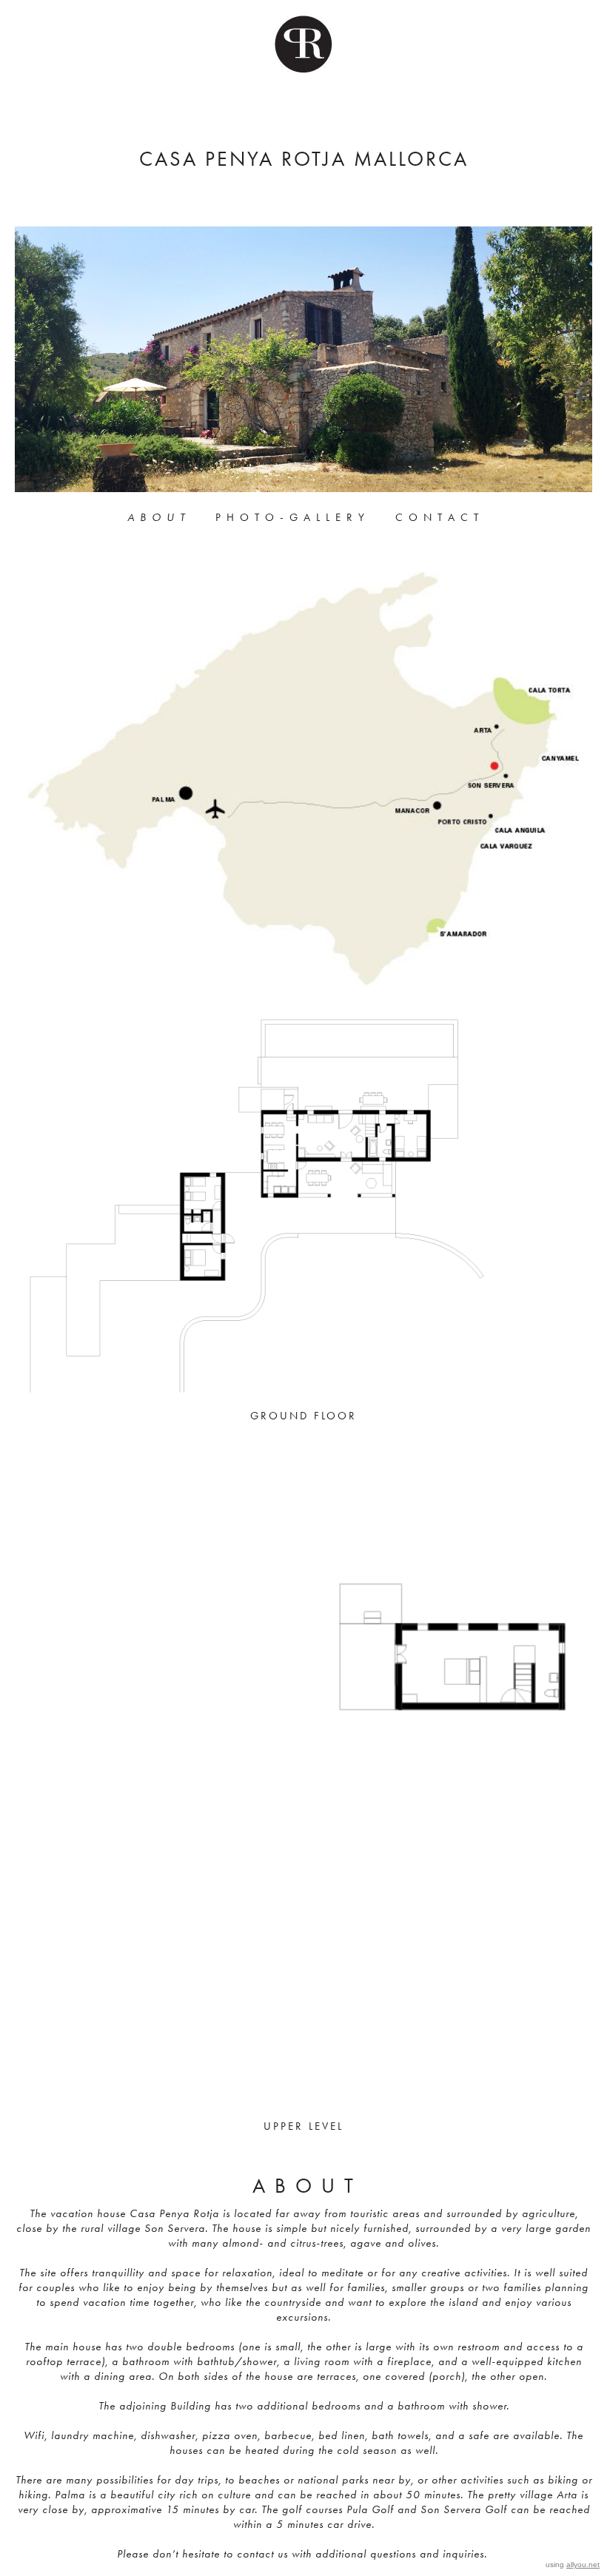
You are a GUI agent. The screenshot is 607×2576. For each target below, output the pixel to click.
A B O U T (157, 517)
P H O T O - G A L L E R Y (291, 517)
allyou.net (583, 2565)
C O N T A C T (437, 517)
